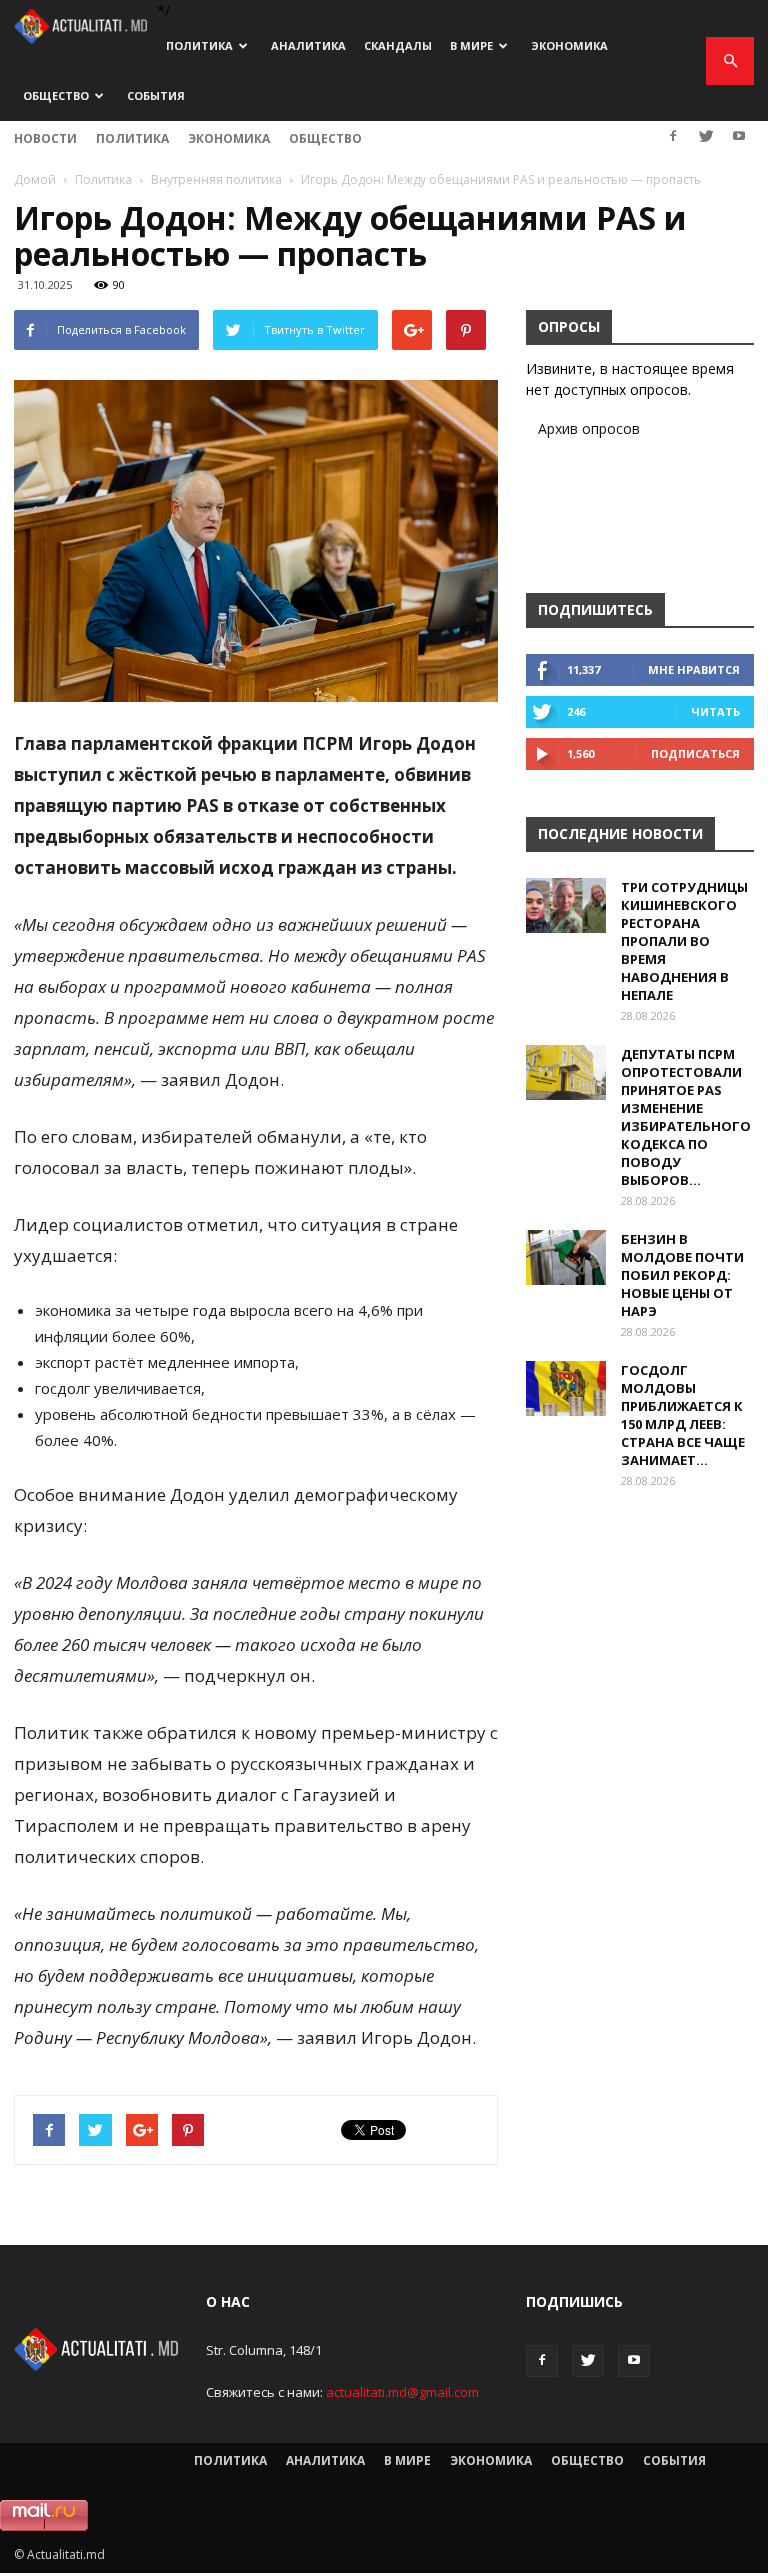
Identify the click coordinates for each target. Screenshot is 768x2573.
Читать (715, 711)
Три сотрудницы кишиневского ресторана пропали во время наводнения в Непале (684, 941)
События (156, 95)
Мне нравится (694, 669)
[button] (730, 61)
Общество (56, 95)
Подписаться (695, 753)
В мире (471, 45)
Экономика (569, 45)
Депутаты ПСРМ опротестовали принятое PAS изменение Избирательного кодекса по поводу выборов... (686, 1117)
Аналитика (308, 45)
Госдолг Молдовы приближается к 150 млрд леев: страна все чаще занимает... (683, 1415)
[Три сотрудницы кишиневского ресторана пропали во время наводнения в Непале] (566, 905)
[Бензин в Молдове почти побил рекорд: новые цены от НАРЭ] (566, 1257)
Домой (35, 179)
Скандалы (398, 45)
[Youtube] (739, 136)
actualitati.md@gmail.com (402, 2392)
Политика (199, 45)
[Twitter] (706, 136)
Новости (45, 138)
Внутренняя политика (216, 179)
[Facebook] (673, 136)
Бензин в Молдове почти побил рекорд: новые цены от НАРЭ (682, 1275)
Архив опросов (589, 428)
